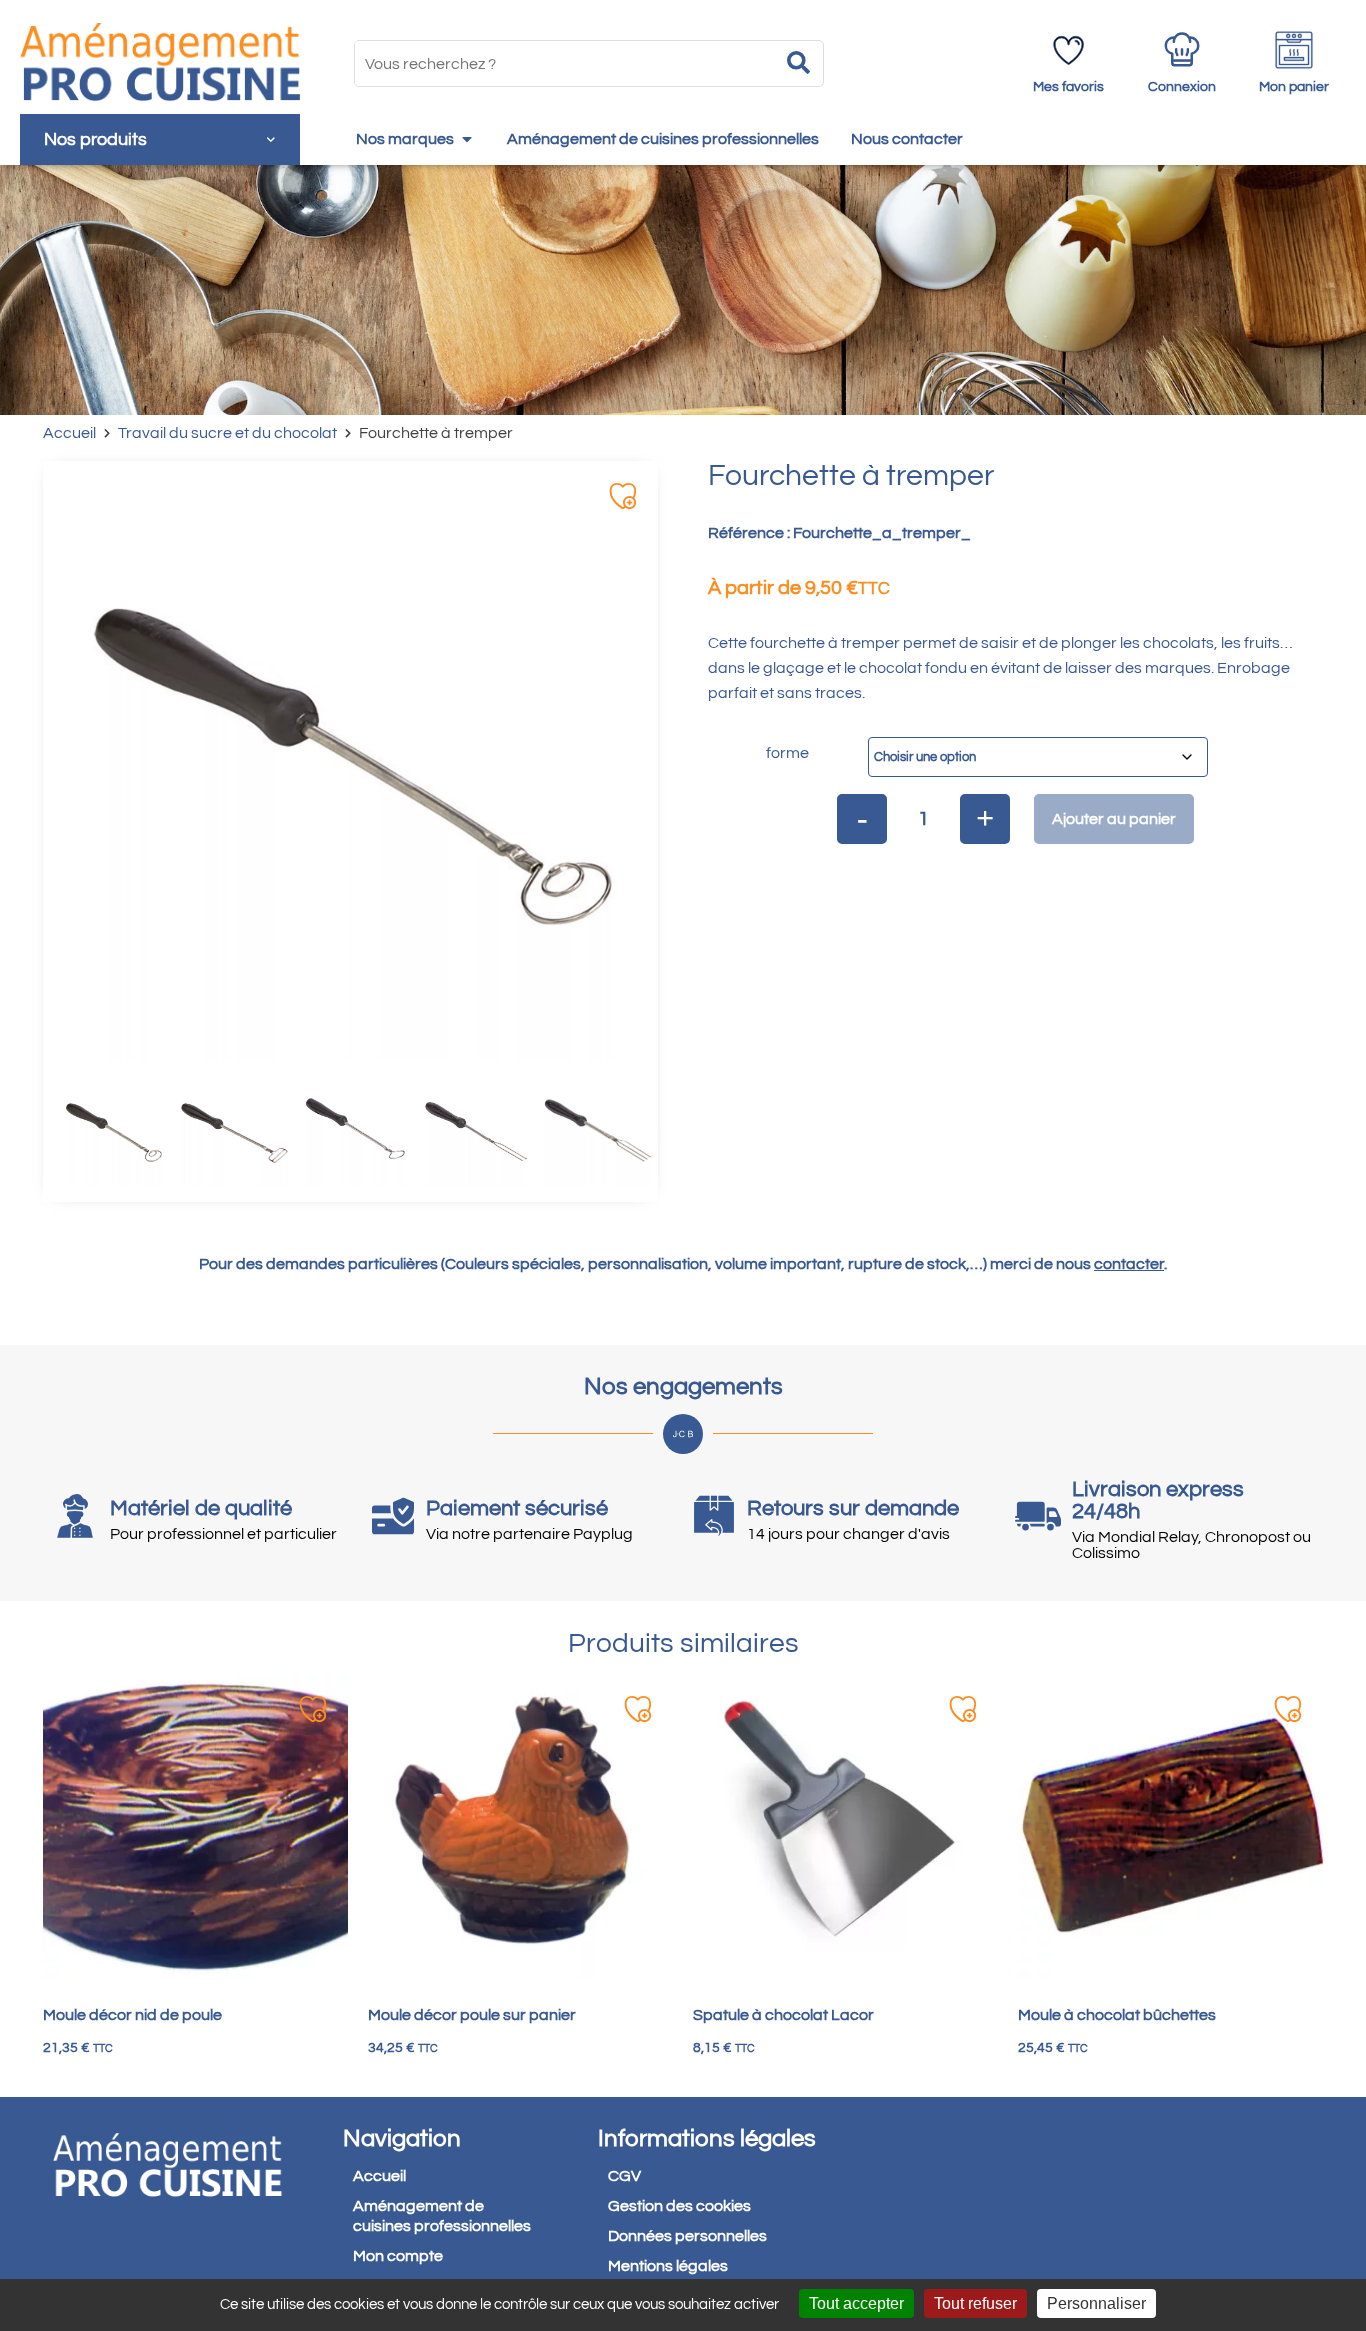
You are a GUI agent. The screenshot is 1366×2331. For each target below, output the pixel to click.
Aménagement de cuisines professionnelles (442, 2216)
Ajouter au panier (1114, 819)
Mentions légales (668, 2266)
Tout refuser (975, 2303)
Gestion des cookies (679, 2206)
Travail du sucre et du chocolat (227, 433)
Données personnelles (687, 2236)
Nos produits (95, 139)
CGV (624, 2176)
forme (787, 753)
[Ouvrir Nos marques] (467, 139)
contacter (1129, 1264)
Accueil (69, 433)
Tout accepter (856, 2303)
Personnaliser (1096, 2303)
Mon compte (398, 2256)
